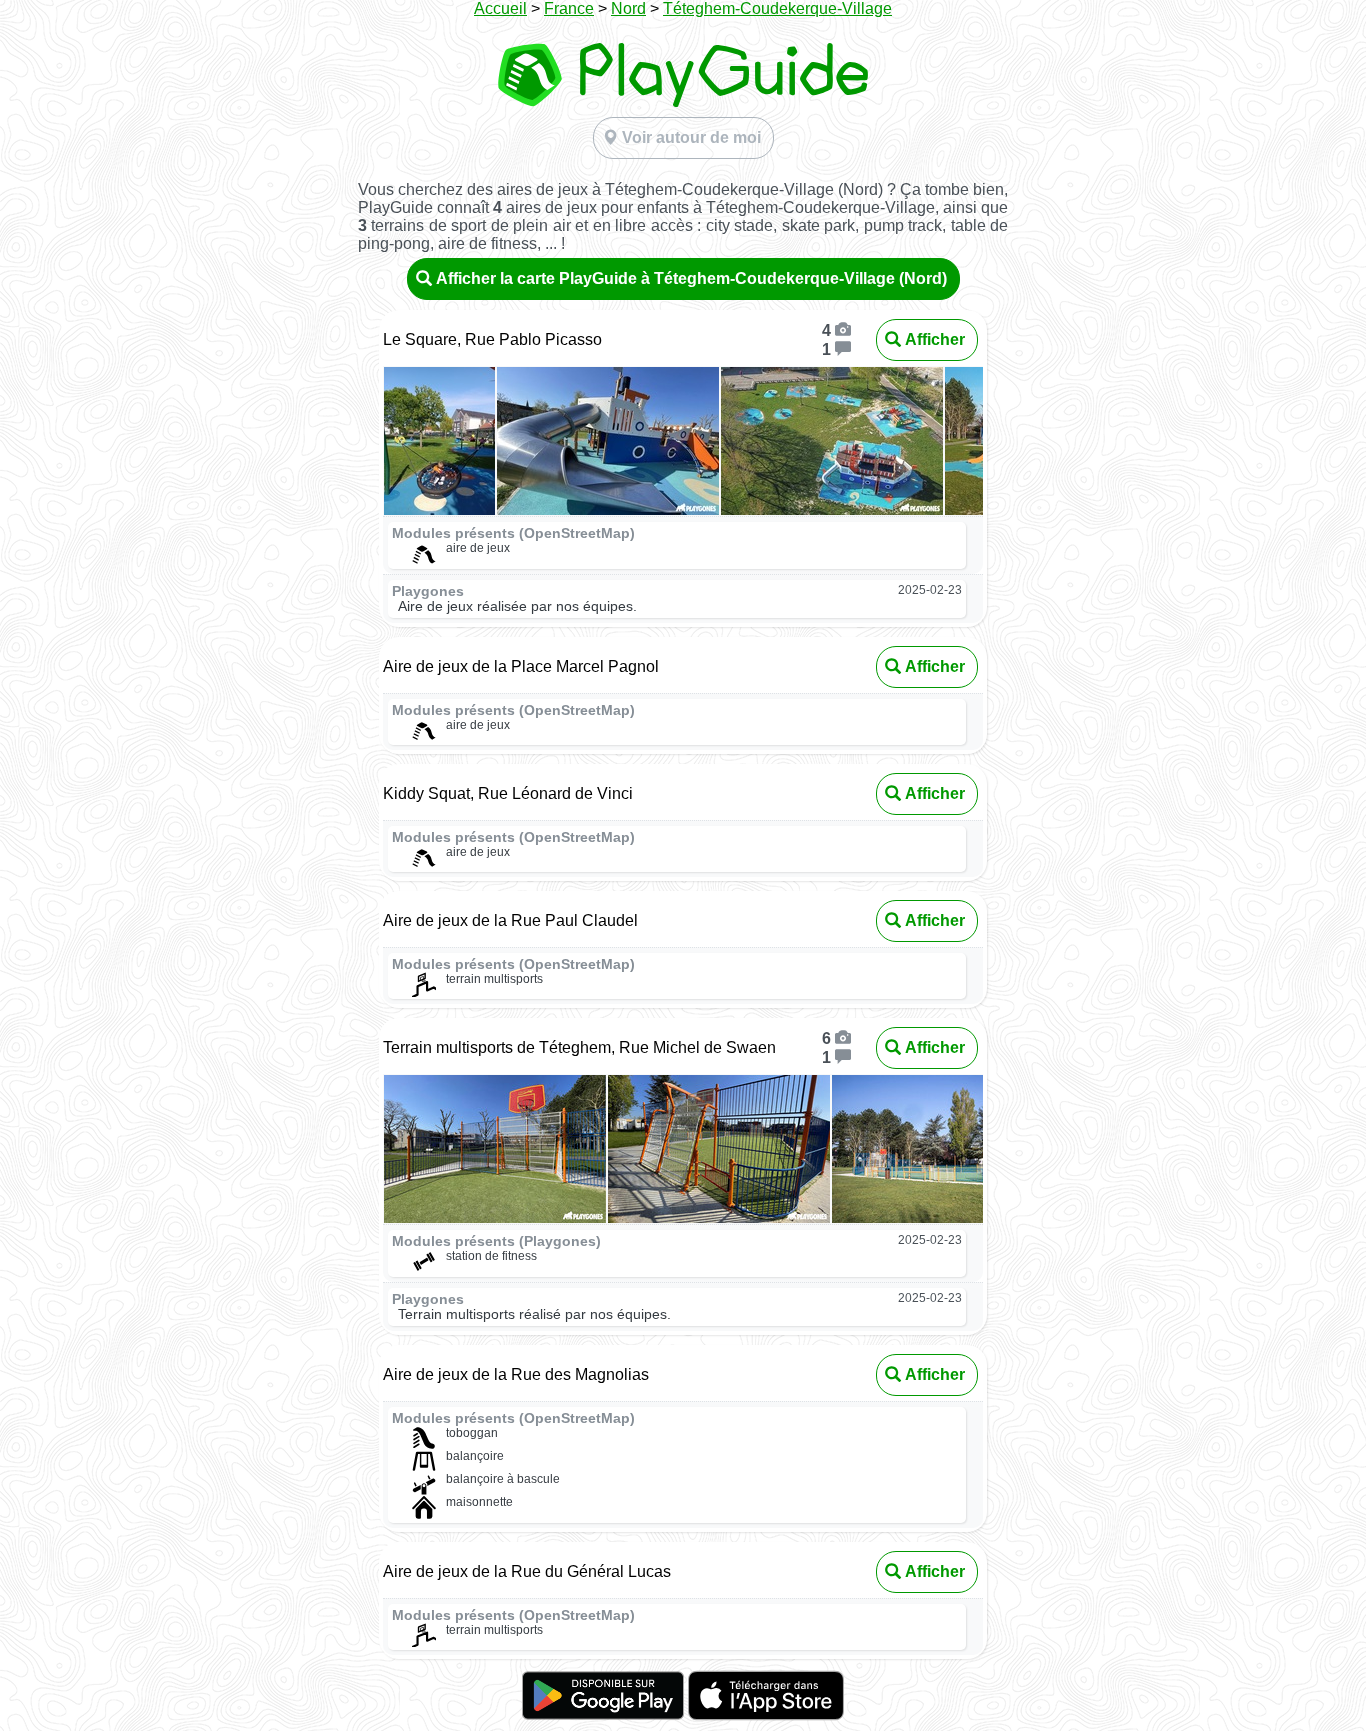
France (569, 8)
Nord (628, 8)
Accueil (500, 8)
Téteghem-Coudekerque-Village (777, 8)
